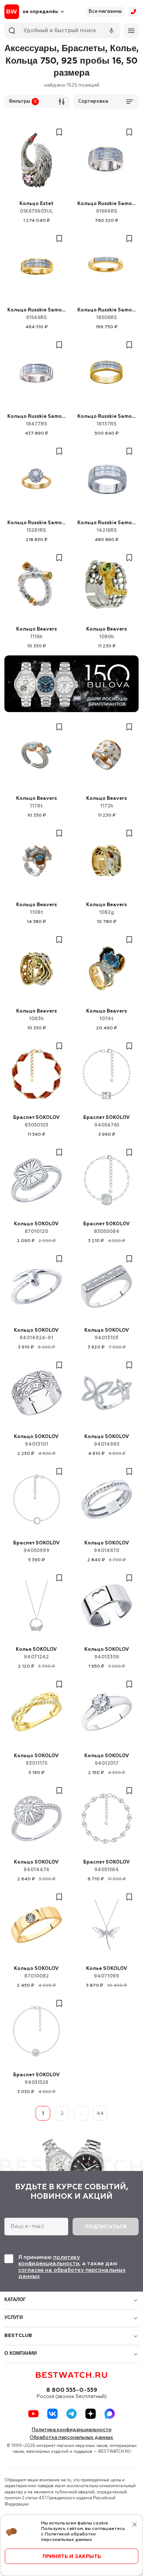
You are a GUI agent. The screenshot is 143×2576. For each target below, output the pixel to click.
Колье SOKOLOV (36, 1653)
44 (100, 2114)
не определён (40, 12)
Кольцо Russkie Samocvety (107, 208)
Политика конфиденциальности (72, 2430)
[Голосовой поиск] (111, 31)
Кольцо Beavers (36, 633)
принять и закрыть (72, 2557)
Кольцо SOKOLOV (36, 1228)
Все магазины (105, 12)
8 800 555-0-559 (72, 2390)
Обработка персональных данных (71, 2438)
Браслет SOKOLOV (36, 1121)
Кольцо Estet (36, 208)
